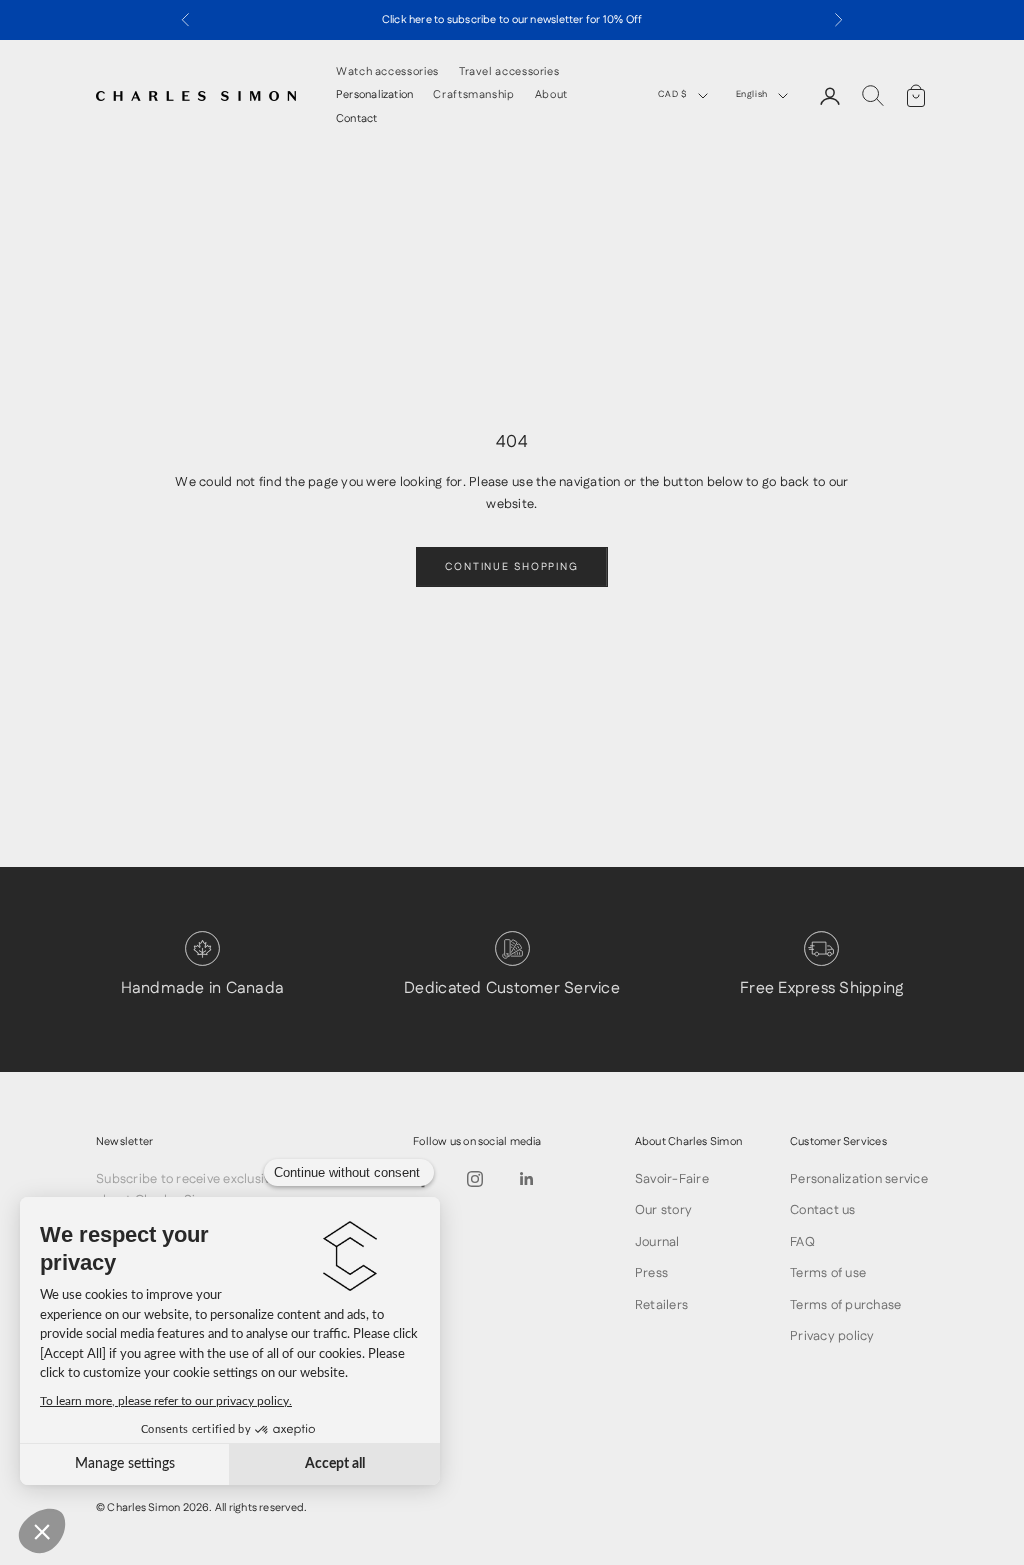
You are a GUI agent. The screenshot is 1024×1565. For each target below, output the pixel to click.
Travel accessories (509, 72)
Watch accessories (387, 72)
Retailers (661, 1305)
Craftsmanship (473, 95)
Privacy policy (832, 1336)
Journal (657, 1242)
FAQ (802, 1242)
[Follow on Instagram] (475, 1179)
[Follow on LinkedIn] (527, 1179)
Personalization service (859, 1179)
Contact (357, 119)
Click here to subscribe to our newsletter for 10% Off (512, 20)
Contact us (823, 1210)
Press (651, 1273)
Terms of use (828, 1273)
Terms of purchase (845, 1305)
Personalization (374, 95)
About (551, 95)
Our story (663, 1210)
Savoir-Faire (672, 1179)
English (752, 94)
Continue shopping (512, 567)
